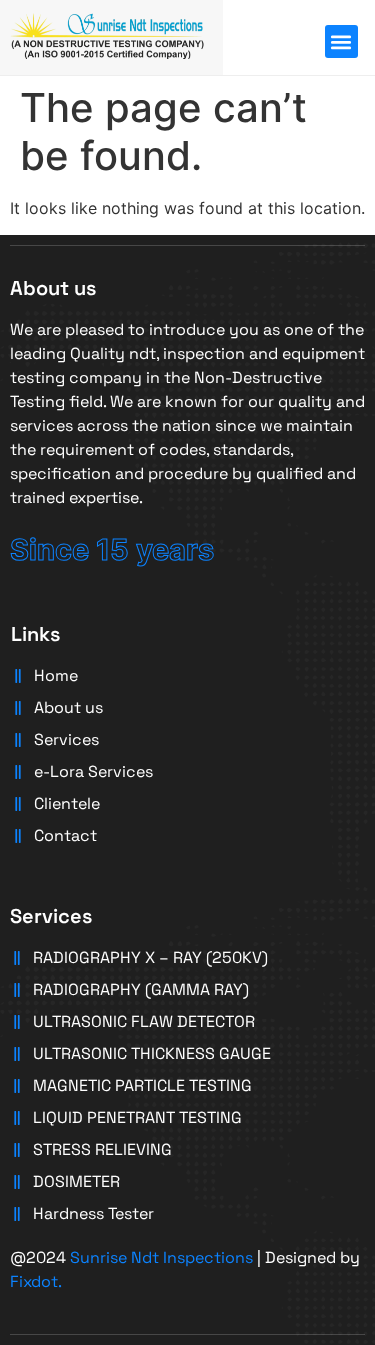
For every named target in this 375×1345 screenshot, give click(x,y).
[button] (341, 41)
